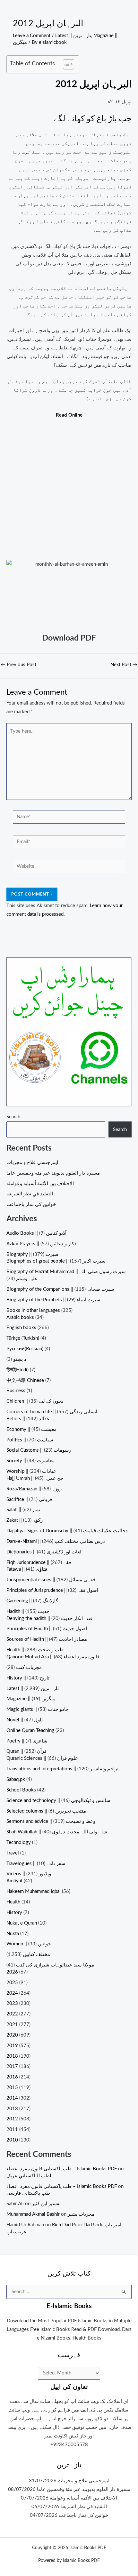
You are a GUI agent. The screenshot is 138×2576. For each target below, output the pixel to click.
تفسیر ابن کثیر (46, 2204)
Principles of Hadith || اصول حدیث (47, 1629)
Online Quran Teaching (30, 1731)
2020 (12, 2035)
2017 (12, 2066)
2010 (12, 2140)
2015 (12, 2088)
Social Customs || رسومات (39, 1450)
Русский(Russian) (25, 1349)
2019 (12, 2046)
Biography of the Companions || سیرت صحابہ (60, 1289)
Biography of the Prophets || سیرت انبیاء (53, 1300)
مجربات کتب (29, 1667)
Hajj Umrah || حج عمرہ (35, 1478)
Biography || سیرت (32, 1254)
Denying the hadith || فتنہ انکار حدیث (49, 1619)
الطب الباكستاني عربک (30, 2176)
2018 (12, 2056)
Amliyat (14, 1881)
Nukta (13, 1934)
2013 (12, 2109)
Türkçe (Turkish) (23, 1338)
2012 (12, 2119)
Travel (13, 1853)
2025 (12, 1983)
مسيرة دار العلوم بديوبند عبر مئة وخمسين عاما (53, 1173)
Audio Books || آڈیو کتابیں (36, 1233)
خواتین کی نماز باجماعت (31, 1204)
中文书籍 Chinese (25, 1380)
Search (13, 1117)
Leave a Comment (32, 36)
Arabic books (20, 1317)
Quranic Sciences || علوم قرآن (42, 1758)
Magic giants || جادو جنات (38, 1709)
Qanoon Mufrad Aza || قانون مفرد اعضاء (53, 1657)
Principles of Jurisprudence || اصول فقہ (52, 1590)
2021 (12, 2025)
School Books (21, 1790)
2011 (12, 2129)
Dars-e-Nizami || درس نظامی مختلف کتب (56, 1541)
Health (13, 1902)
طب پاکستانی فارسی (28, 2193)
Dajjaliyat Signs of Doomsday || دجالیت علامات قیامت (67, 1531)
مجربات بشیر (81, 2214)
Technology (19, 1842)
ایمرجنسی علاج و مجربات (32, 1163)
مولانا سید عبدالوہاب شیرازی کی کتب (55, 1965)
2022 (12, 2014)
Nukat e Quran (22, 1923)
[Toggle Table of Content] (65, 64)
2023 (12, 2003)
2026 (12, 1972)
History (14, 1913)
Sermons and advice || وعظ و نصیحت (51, 1821)
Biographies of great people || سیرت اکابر (56, 1261)
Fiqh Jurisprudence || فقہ (39, 1563)
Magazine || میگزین (31, 1699)
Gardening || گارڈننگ (32, 1601)
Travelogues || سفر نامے (36, 1864)
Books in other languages (33, 1310)
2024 (12, 1993)
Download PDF (69, 638)
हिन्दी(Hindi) (17, 1370)
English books (21, 1328)
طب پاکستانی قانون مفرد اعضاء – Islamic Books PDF (62, 2169)
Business (16, 1391)
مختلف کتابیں (36, 1954)
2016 (12, 2077)
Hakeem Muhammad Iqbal (34, 1891)
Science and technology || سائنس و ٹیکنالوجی (58, 1801)
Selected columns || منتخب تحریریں (46, 1811)
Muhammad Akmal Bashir (33, 2214)
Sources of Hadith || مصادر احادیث (47, 1639)
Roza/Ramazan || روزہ (34, 1489)
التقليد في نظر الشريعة (30, 1194)
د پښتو (20, 1359)
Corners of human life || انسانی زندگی (52, 1412)
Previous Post (18, 665)
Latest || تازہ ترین (73, 36)
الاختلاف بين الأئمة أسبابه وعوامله (40, 1184)
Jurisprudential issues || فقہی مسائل (51, 1580)
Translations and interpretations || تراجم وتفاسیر (62, 1769)
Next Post (124, 665)
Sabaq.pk (16, 1779)
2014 (12, 2098)
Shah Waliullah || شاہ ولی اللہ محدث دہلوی (57, 1832)
